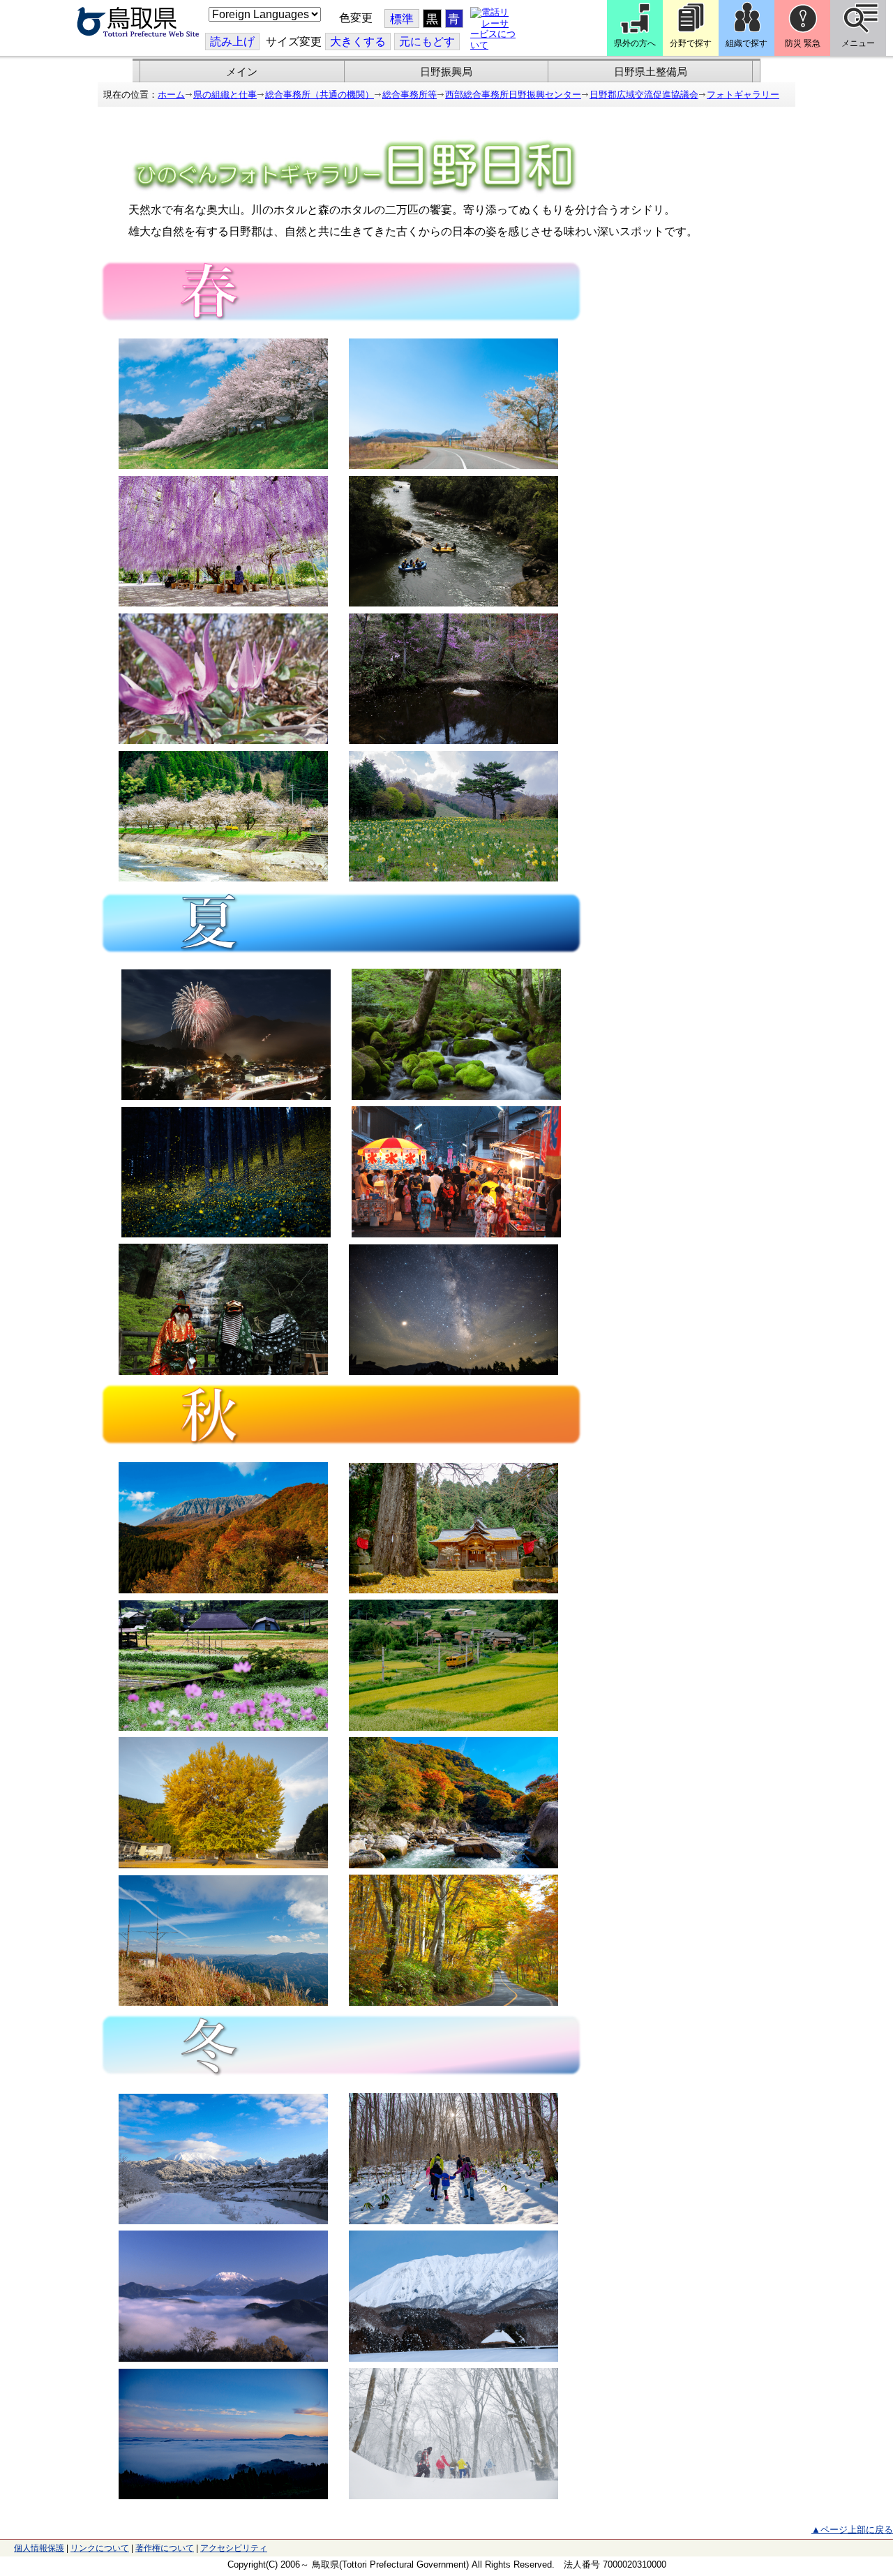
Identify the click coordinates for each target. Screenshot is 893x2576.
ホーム (171, 95)
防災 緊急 (803, 43)
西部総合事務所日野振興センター (513, 95)
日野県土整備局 (651, 72)
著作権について (165, 2548)
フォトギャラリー (743, 95)
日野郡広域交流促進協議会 (644, 95)
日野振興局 (446, 72)
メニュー (858, 43)
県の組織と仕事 (225, 95)
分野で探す (691, 43)
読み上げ (232, 42)
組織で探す (746, 43)
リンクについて (100, 2548)
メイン (242, 72)
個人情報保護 (39, 2548)
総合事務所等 (410, 95)
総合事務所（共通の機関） (320, 95)
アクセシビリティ (234, 2548)
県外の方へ (635, 43)
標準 (402, 19)
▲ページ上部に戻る (852, 2530)
